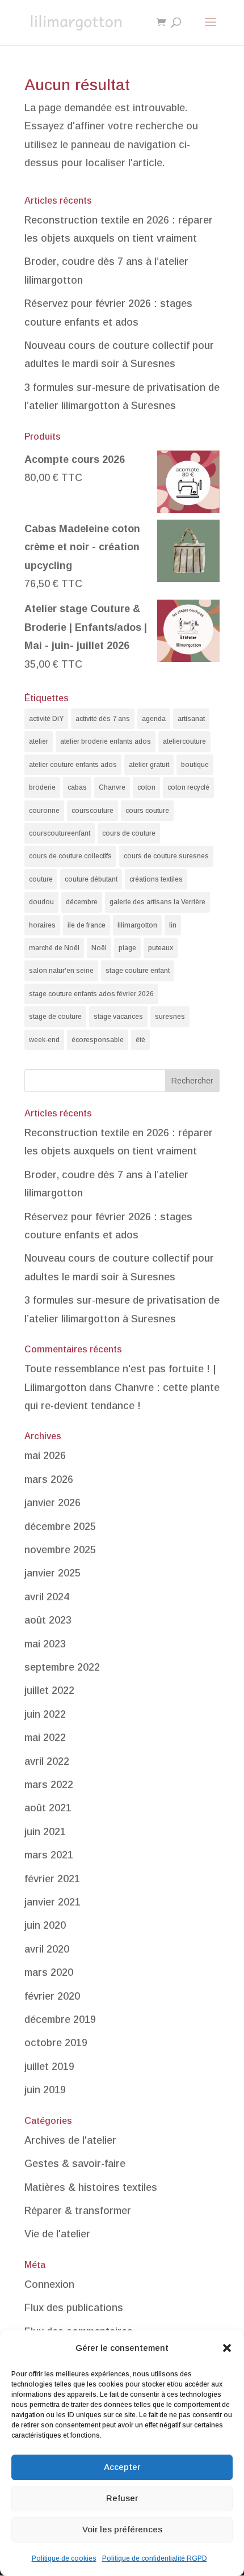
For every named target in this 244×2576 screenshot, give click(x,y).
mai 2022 (45, 1738)
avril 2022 (47, 1761)
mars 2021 (49, 1855)
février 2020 (52, 1996)
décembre (82, 902)
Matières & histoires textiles (91, 2187)
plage (127, 948)
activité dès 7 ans (103, 719)
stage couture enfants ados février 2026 (91, 994)
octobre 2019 (56, 2043)
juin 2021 (45, 1832)
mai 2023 (45, 1644)
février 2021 (52, 1879)
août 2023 (48, 1620)
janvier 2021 (52, 1902)
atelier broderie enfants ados (106, 741)
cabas (77, 787)
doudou (41, 902)
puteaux (161, 948)
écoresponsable (98, 1040)
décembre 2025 (60, 1527)
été (140, 1040)
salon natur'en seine (61, 971)
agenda (154, 719)
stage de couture (55, 1017)
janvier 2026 (52, 1503)
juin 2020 (45, 1925)
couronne (44, 811)
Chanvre (112, 787)
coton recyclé (188, 787)
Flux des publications (74, 2308)
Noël (99, 948)
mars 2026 (49, 1479)
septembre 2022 (62, 1667)
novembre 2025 (60, 1550)
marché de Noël (54, 948)
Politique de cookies (64, 2558)
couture (41, 879)
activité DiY (46, 719)
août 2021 (48, 1808)
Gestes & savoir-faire (75, 2164)
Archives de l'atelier (70, 2140)
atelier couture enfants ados (73, 765)
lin (173, 925)
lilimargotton (137, 925)
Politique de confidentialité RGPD (155, 2558)
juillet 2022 (49, 1690)
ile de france (87, 925)
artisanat (191, 719)
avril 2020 (47, 1949)
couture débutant (91, 879)
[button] (227, 2348)
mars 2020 (49, 1972)
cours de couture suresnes (166, 856)
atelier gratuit (149, 765)
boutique (195, 765)
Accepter (122, 2467)
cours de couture (129, 833)
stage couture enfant (138, 971)
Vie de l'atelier (57, 2234)
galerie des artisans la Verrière (157, 902)
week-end (44, 1040)
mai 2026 (45, 1456)
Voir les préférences (122, 2529)
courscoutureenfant (60, 833)
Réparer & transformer (78, 2211)
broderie (42, 787)
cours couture (147, 811)
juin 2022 (45, 1714)
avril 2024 (47, 1597)
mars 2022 (49, 1785)
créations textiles (156, 879)
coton (146, 787)
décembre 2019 (60, 2020)
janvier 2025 (52, 1573)
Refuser (122, 2498)
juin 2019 (45, 2090)
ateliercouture (184, 741)
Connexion (49, 2284)
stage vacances (118, 1017)
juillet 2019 (49, 2067)
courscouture (92, 811)
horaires (42, 925)
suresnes (170, 1017)
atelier (39, 741)
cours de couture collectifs (70, 856)
